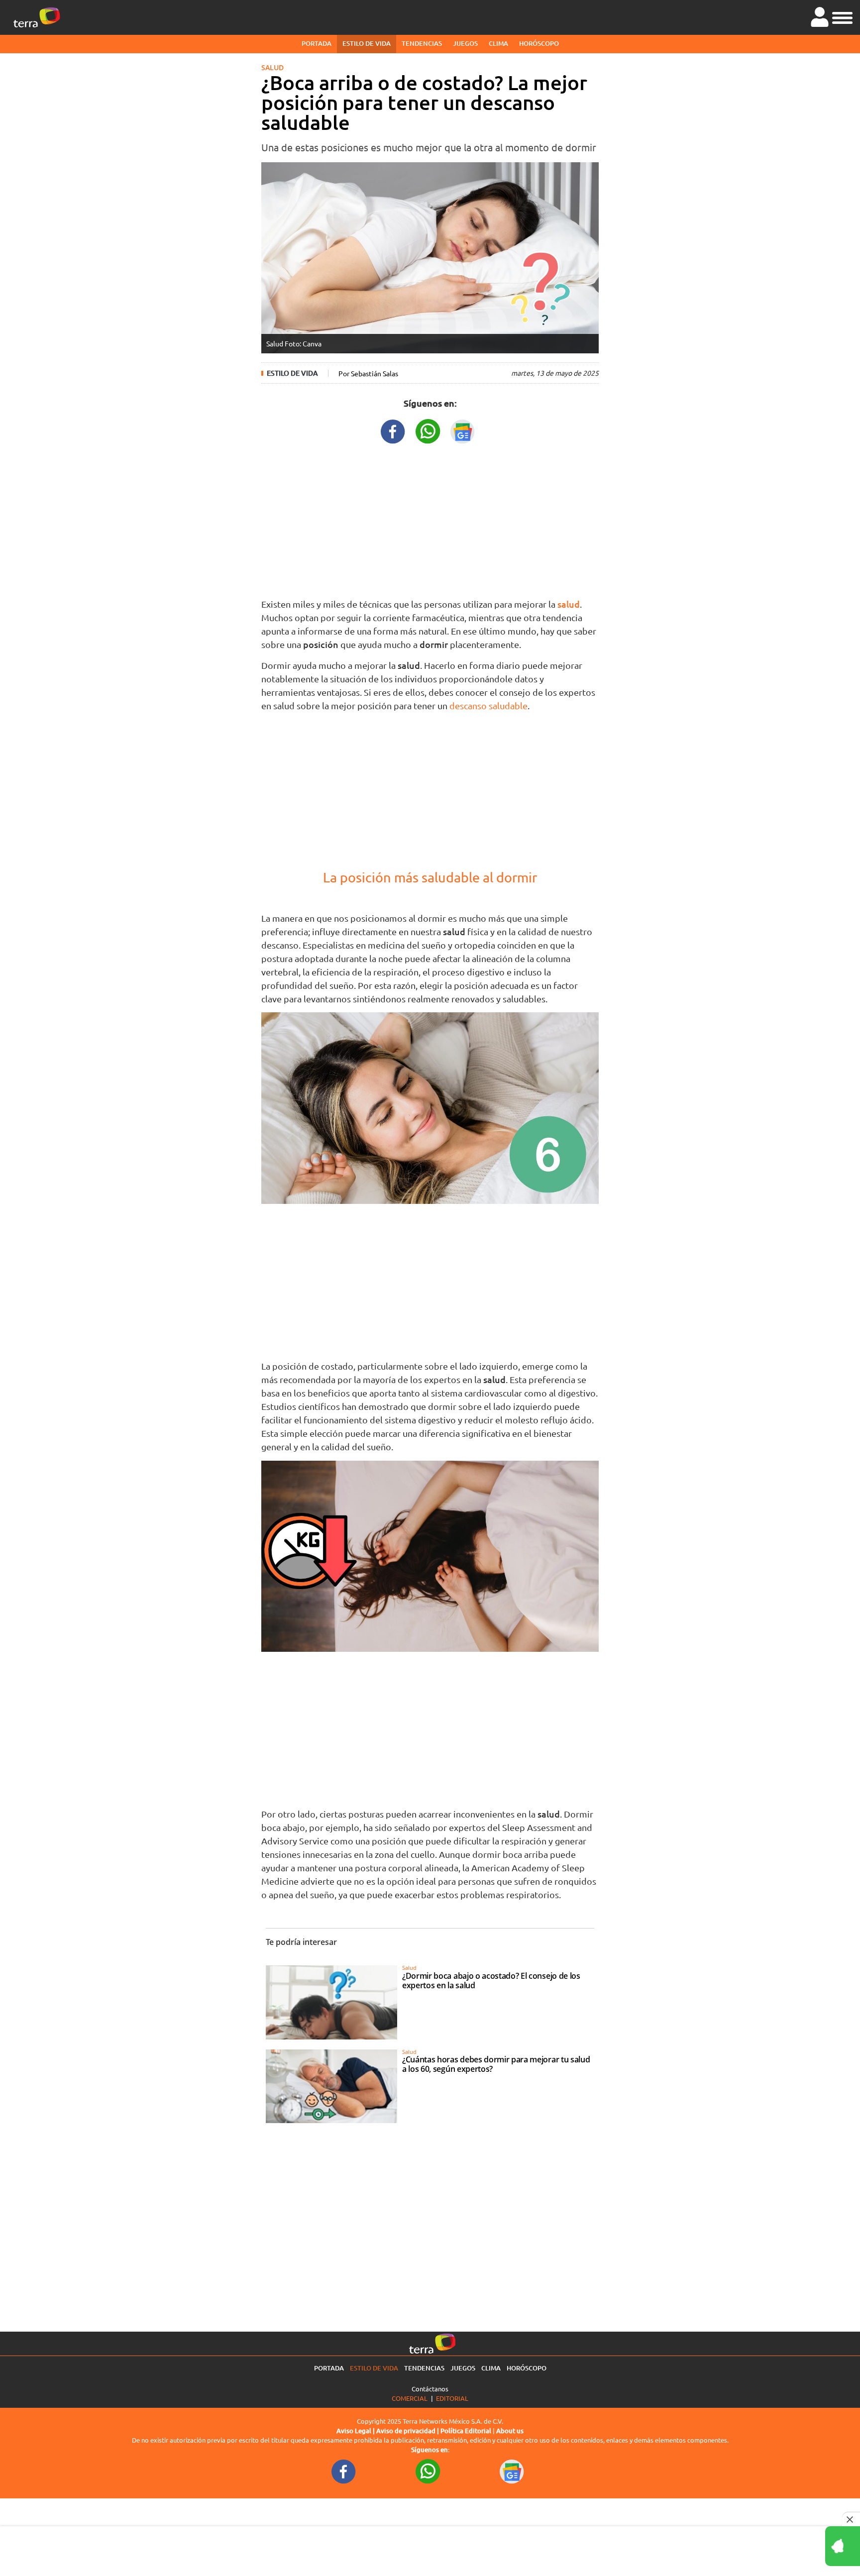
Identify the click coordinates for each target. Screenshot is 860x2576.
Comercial (410, 2398)
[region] (430, 519)
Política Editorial (466, 2431)
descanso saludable (488, 705)
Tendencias (422, 43)
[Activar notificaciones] (798, 2546)
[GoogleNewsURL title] (463, 430)
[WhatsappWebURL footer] (428, 2471)
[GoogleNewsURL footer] (512, 2471)
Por (368, 373)
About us (510, 2431)
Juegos (465, 43)
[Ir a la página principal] (37, 17)
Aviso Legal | (356, 2431)
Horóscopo (539, 43)
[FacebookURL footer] (344, 2471)
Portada (317, 43)
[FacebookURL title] (393, 430)
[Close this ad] (851, 2519)
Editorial (452, 2398)
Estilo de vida (367, 43)
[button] (842, 16)
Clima (498, 43)
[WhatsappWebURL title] (428, 430)
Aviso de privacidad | (408, 2431)
